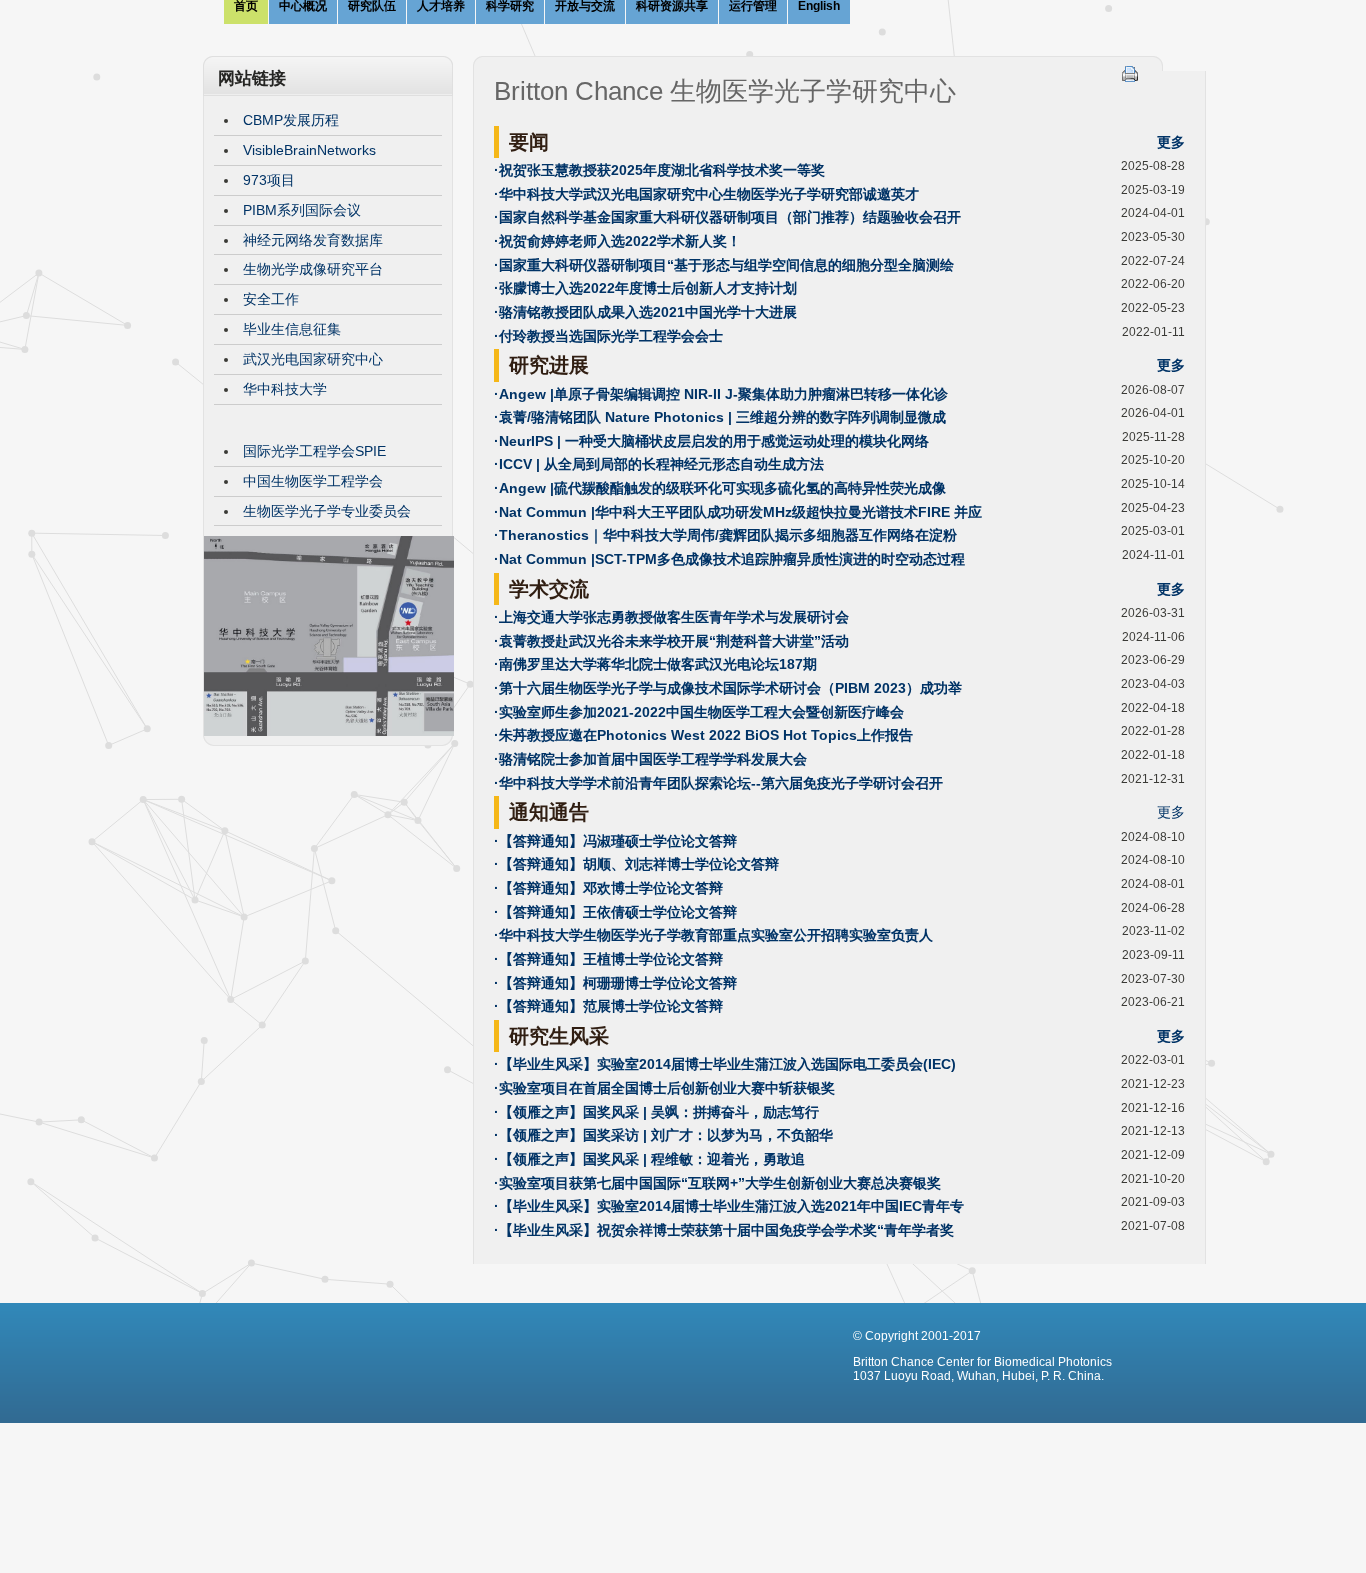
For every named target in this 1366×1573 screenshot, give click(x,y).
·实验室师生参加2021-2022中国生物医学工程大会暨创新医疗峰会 (699, 712)
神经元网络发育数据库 (313, 240)
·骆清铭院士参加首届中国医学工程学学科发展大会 (650, 759)
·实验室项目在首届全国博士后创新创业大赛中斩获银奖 (664, 1088)
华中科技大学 (285, 389)
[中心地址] (329, 731)
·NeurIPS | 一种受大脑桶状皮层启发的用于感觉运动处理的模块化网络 (711, 441)
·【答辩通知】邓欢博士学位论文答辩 (608, 888)
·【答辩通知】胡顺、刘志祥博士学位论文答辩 (636, 864)
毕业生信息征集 (292, 329)
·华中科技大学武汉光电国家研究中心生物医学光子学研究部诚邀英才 (706, 194)
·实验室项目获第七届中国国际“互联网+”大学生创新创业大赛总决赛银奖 (717, 1183)
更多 (1171, 142)
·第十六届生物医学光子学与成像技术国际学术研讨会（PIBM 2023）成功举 (728, 688)
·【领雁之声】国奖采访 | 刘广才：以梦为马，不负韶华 (663, 1135)
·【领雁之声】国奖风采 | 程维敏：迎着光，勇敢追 (649, 1159)
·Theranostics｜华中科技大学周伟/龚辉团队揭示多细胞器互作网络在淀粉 (725, 535)
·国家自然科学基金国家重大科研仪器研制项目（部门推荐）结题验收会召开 (727, 217)
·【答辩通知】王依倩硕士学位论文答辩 (615, 912)
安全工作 (271, 299)
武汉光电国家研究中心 (313, 359)
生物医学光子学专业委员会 (327, 511)
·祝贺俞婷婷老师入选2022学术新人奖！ (617, 241)
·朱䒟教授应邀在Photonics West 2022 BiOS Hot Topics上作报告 (703, 735)
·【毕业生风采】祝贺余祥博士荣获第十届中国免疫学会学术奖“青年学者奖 (724, 1230)
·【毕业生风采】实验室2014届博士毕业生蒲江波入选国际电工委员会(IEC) (725, 1064)
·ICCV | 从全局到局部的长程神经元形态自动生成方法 (659, 464)
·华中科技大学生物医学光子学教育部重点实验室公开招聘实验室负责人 (713, 935)
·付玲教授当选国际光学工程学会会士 (608, 336)
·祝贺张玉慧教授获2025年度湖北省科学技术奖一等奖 (659, 170)
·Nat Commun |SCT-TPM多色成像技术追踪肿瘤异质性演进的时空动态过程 (729, 559)
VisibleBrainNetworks (309, 150)
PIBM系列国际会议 (302, 210)
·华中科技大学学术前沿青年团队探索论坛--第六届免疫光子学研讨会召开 (718, 783)
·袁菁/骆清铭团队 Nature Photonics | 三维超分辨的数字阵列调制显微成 (720, 417)
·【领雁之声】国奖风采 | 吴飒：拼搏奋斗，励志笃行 (656, 1112)
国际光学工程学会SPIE (314, 451)
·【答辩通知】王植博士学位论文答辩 (608, 959)
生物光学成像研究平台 (313, 269)
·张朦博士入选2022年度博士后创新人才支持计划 (645, 288)
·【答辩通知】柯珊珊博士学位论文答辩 (615, 983)
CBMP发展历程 (291, 120)
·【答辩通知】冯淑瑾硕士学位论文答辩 (615, 841)
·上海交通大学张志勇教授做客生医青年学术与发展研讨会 (671, 617)
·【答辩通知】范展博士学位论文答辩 (608, 1006)
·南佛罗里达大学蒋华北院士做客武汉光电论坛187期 (655, 664)
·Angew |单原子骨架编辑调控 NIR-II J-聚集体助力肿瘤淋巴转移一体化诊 (721, 394)
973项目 (269, 180)
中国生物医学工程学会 (313, 481)
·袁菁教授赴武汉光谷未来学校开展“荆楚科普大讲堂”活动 (671, 641)
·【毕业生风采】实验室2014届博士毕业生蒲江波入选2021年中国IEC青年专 (729, 1206)
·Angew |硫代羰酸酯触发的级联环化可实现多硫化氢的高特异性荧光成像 (720, 488)
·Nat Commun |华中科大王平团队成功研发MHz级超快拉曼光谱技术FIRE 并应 (738, 512)
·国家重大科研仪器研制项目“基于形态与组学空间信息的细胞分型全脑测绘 (724, 265)
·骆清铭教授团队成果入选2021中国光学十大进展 (645, 312)
